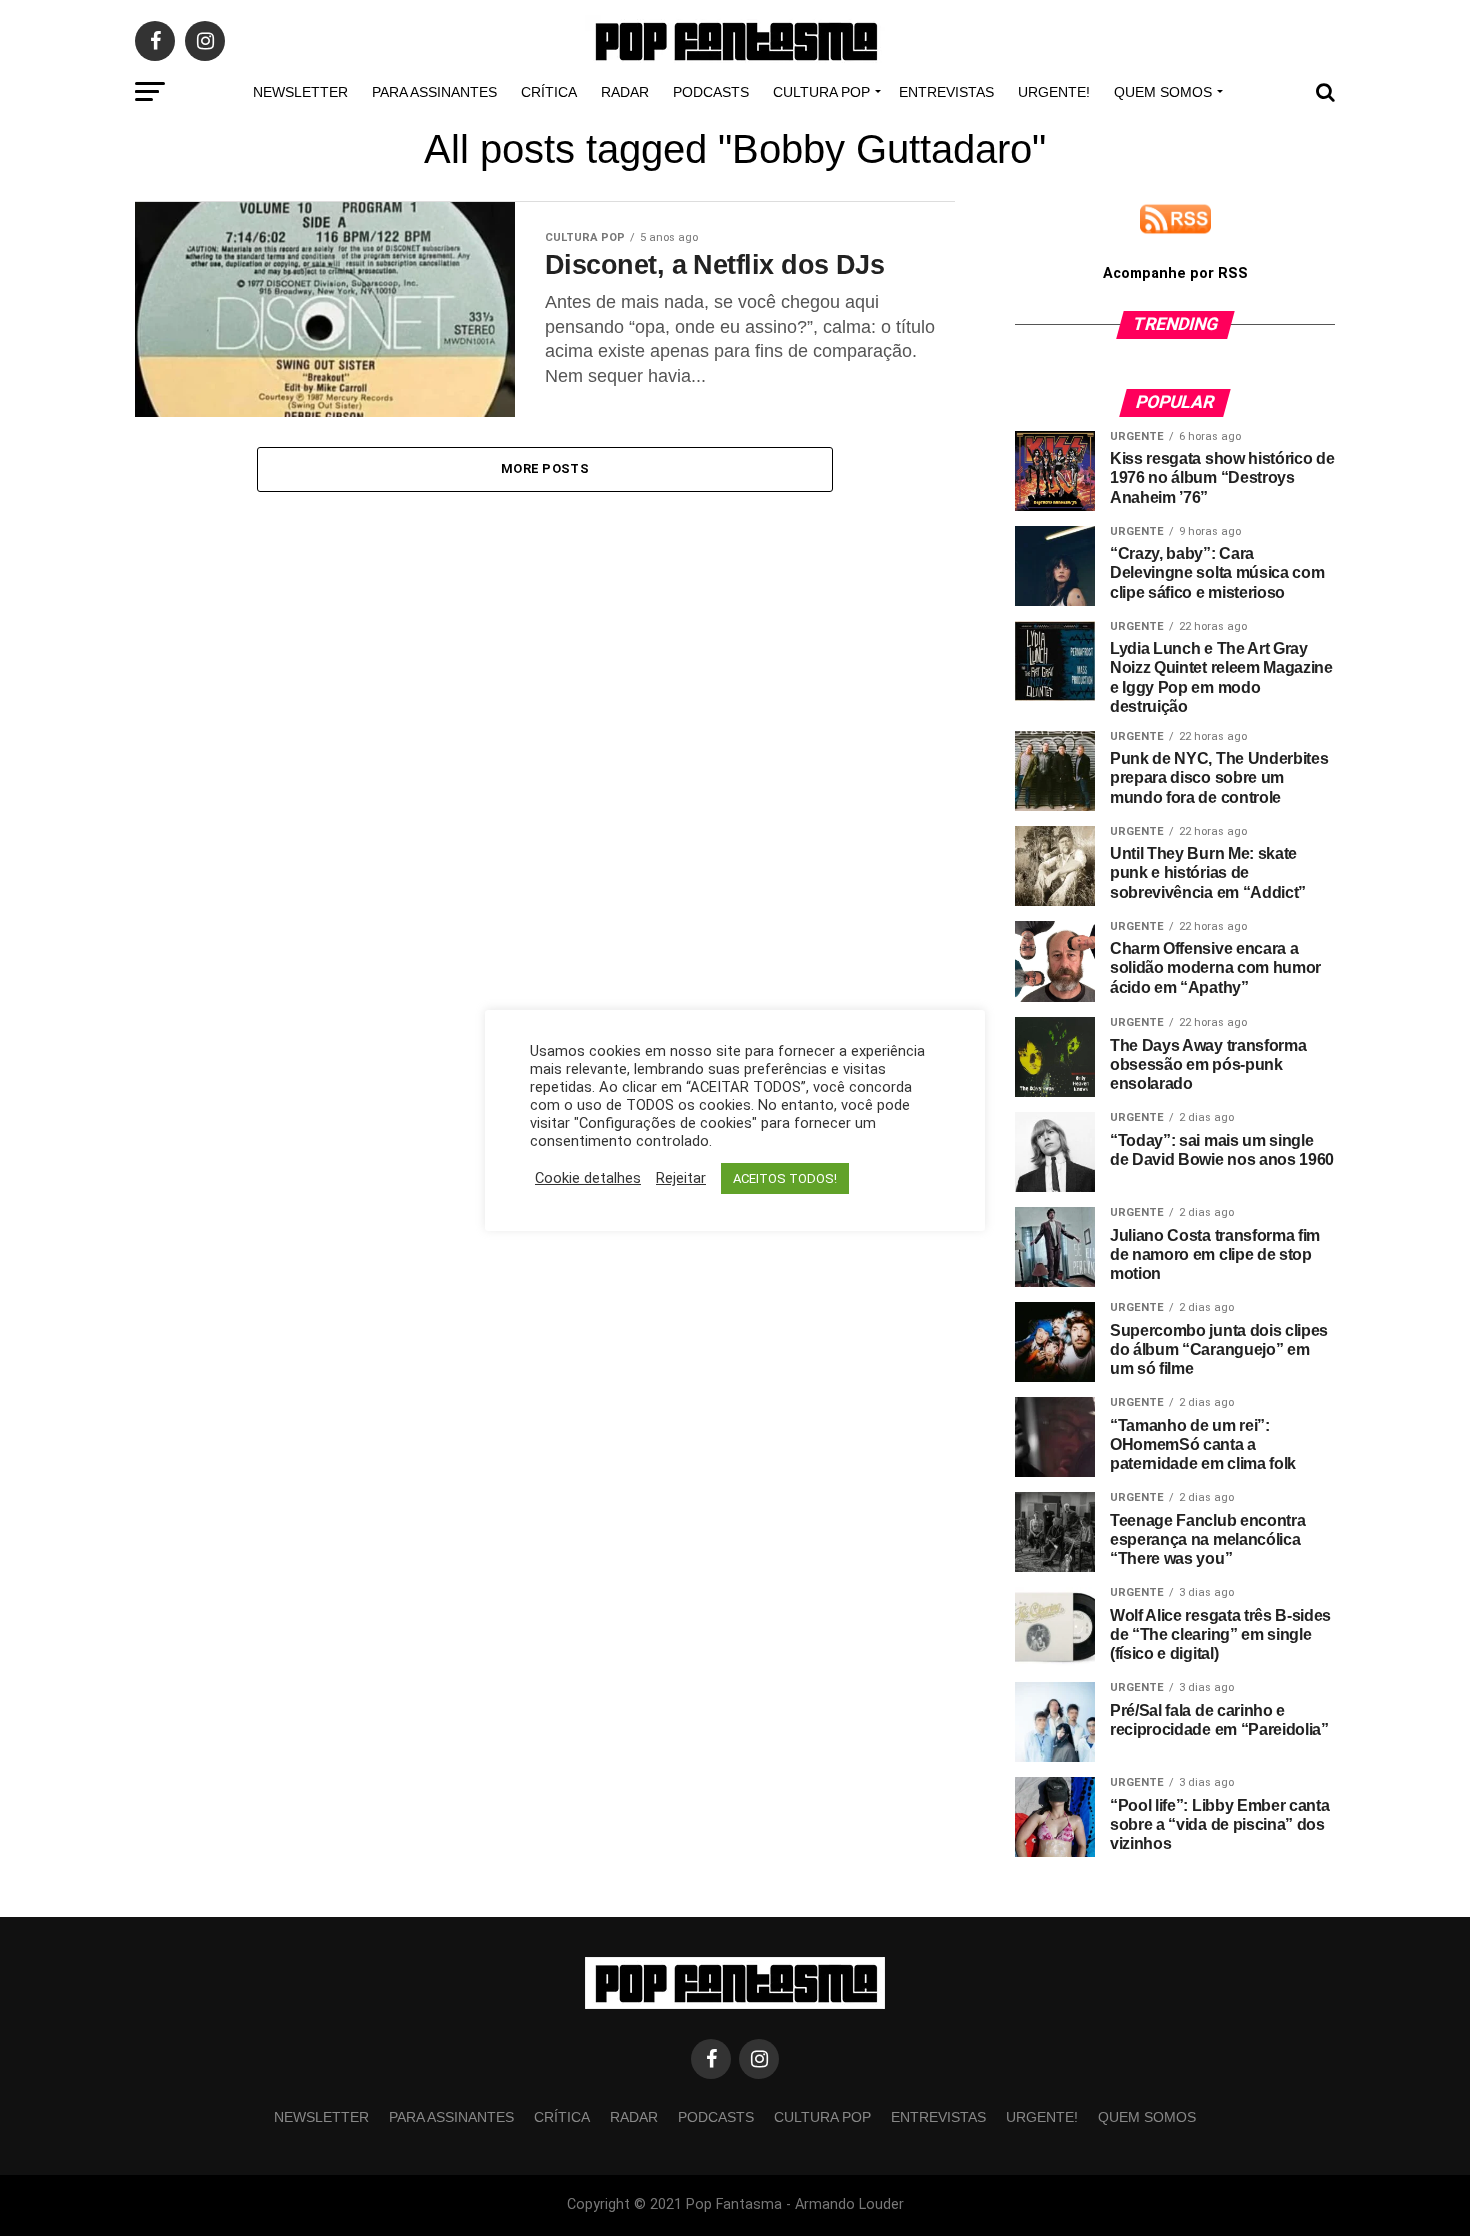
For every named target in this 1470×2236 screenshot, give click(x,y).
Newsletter (300, 92)
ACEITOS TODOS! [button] (785, 1178)
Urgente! (1054, 92)
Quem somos (1163, 92)
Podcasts (711, 92)
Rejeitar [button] (681, 1178)
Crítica (549, 92)
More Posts (545, 468)
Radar (625, 92)
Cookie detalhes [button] (588, 1178)
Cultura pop (821, 92)
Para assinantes (434, 92)
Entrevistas (946, 92)
